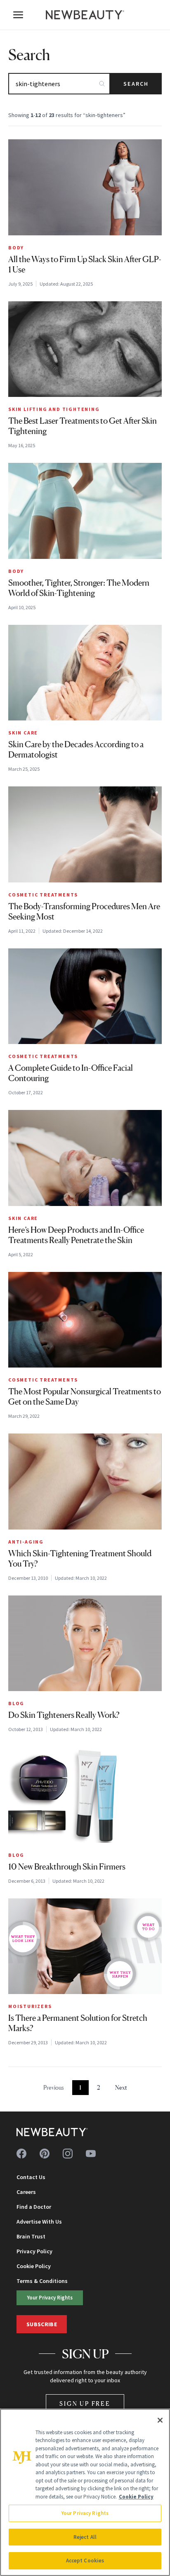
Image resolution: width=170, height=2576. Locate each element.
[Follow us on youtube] (91, 2154)
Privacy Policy (34, 2251)
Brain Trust (31, 2236)
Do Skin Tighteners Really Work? (64, 1715)
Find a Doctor (34, 2207)
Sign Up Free (85, 2404)
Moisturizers (30, 2006)
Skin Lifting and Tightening (54, 409)
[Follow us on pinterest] (45, 2154)
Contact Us (31, 2177)
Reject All (85, 2537)
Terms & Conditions (42, 2281)
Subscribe (42, 2324)
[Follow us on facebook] (21, 2154)
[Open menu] (18, 15)
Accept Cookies (85, 2561)
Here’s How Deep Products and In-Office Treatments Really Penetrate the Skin (76, 1235)
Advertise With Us (39, 2222)
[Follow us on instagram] (68, 2154)
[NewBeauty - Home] (85, 15)
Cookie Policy (34, 2266)
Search (136, 84)
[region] (85, 2492)
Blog (16, 1703)
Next (121, 2087)
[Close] (160, 2420)
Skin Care (23, 733)
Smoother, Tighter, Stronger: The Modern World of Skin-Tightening (79, 588)
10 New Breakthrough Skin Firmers (67, 1867)
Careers (26, 2192)
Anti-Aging (26, 1542)
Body (16, 248)
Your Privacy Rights (50, 2297)
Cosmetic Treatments (43, 895)
